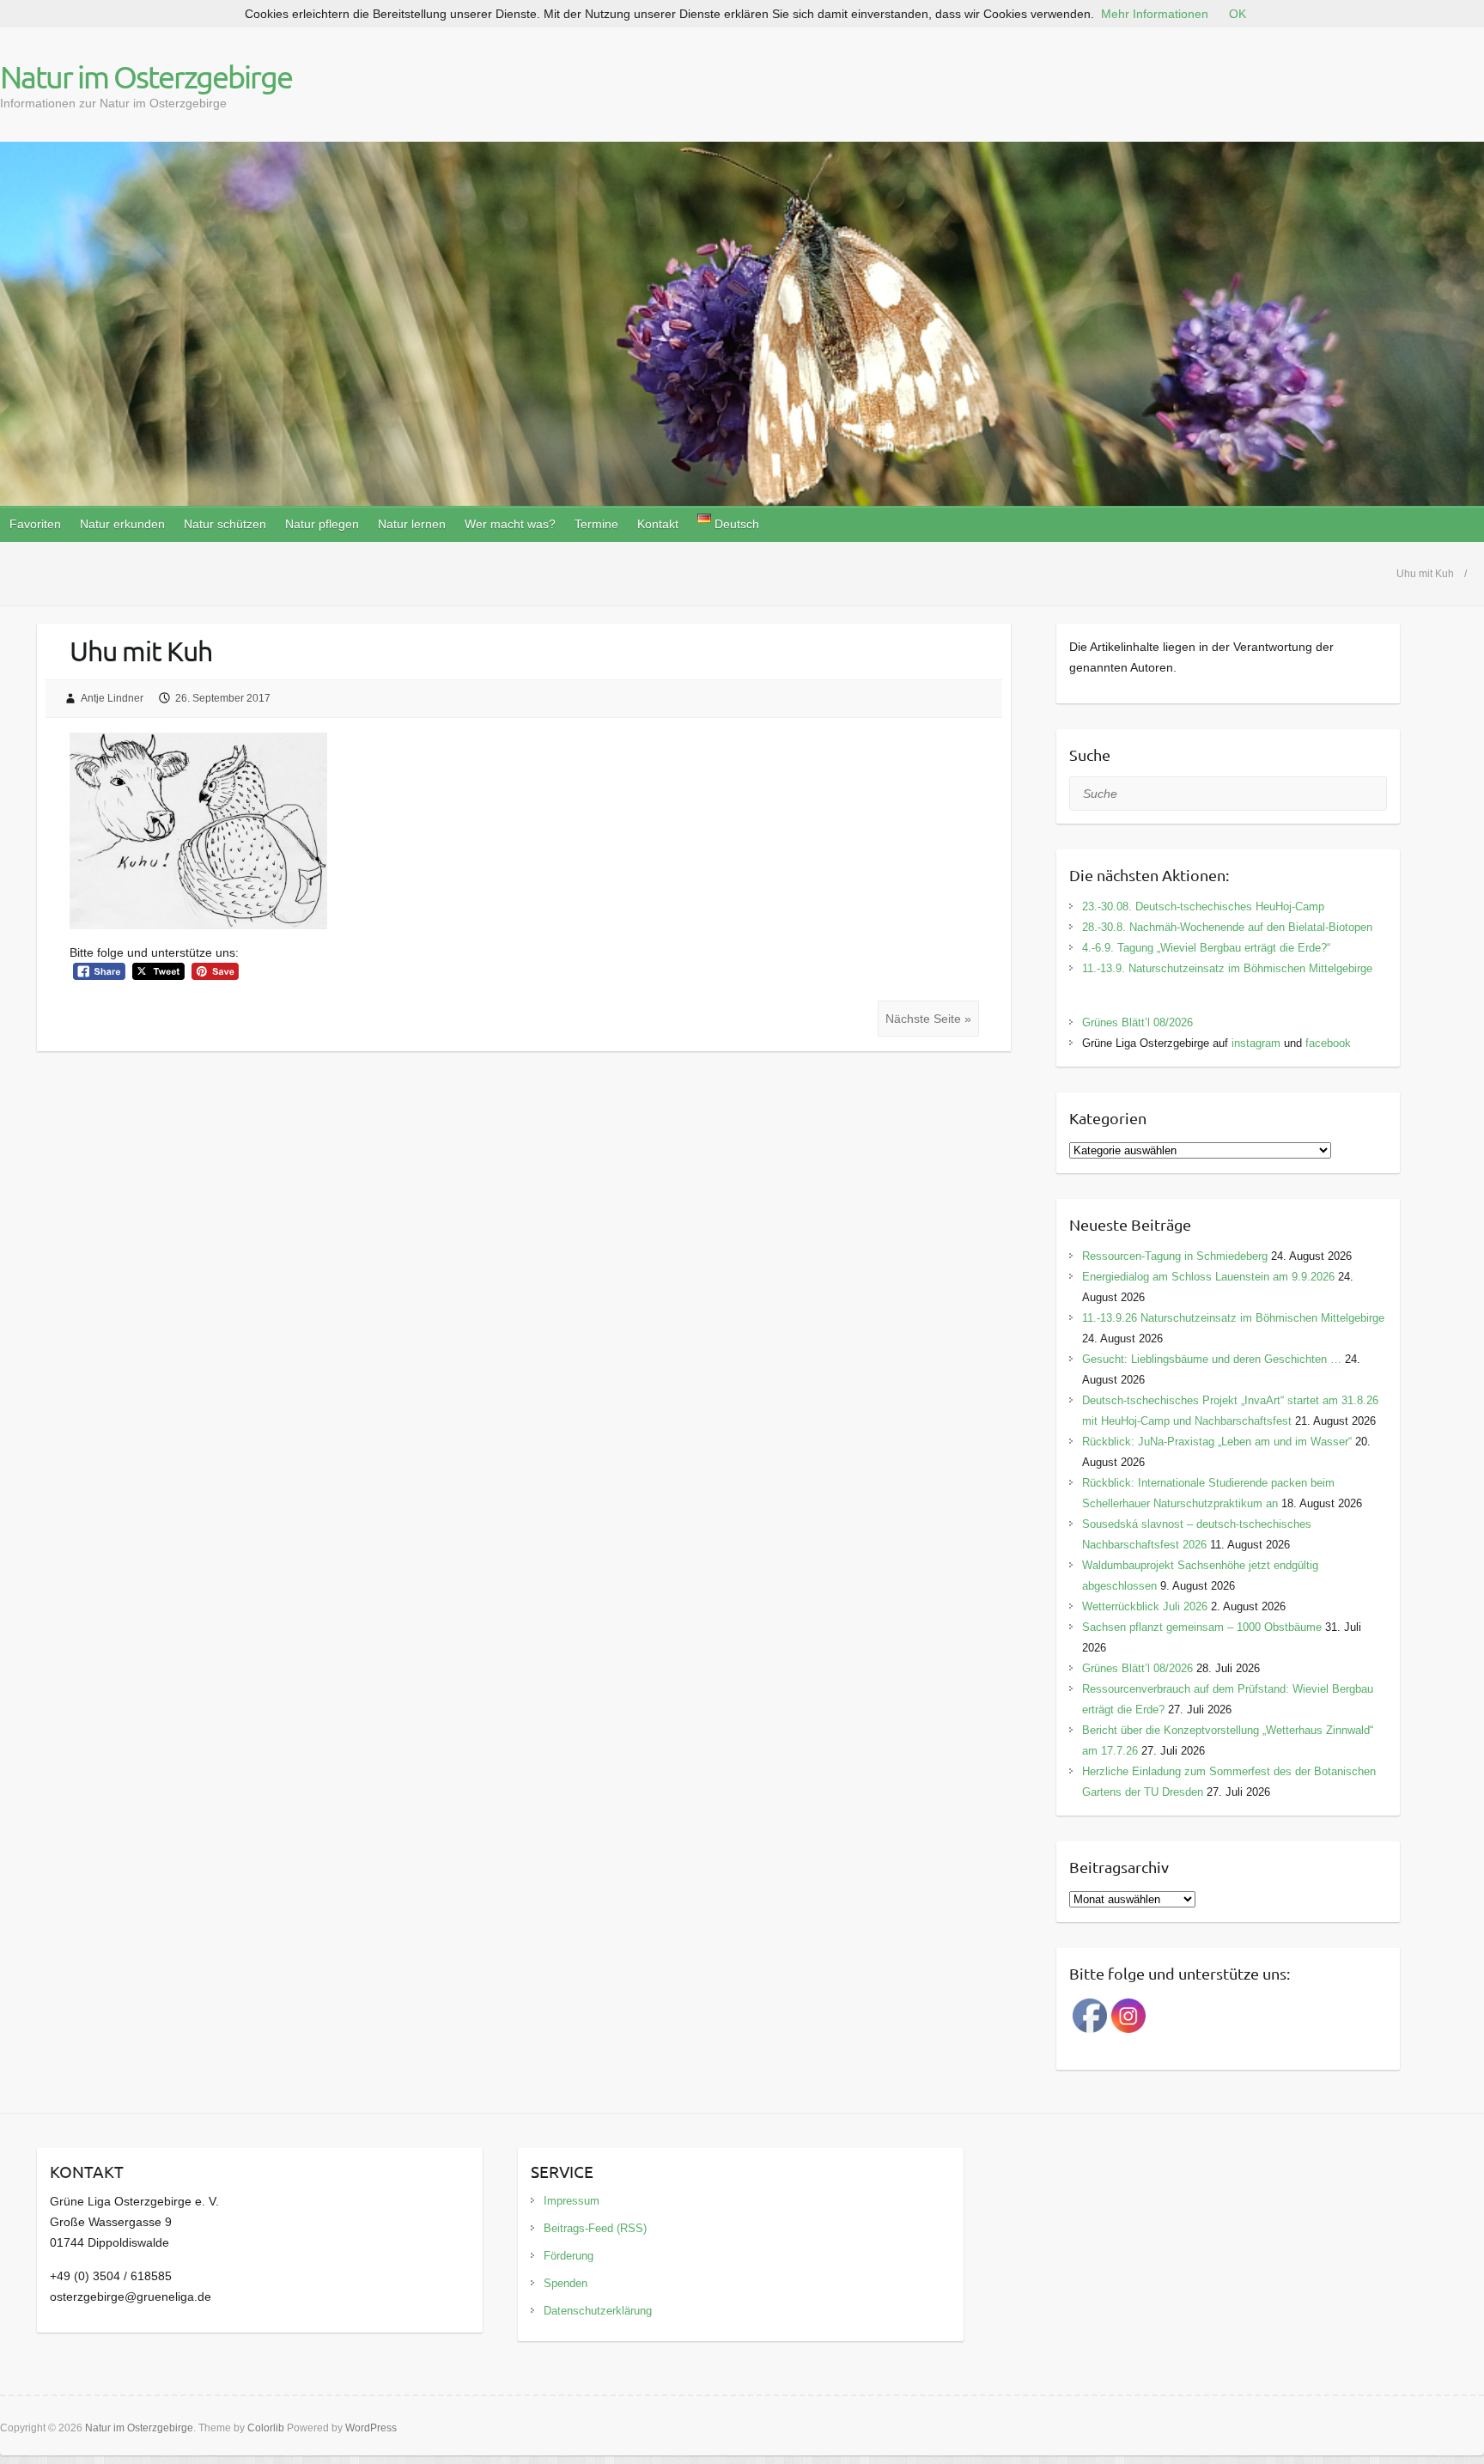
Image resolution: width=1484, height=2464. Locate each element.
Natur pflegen (322, 524)
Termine (596, 524)
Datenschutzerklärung (598, 2311)
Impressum (572, 2201)
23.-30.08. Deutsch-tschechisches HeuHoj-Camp (1203, 907)
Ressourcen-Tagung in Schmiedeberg (1175, 1256)
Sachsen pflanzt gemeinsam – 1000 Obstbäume (1202, 1627)
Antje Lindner (112, 698)
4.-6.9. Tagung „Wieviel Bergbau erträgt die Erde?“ (1206, 948)
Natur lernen (412, 524)
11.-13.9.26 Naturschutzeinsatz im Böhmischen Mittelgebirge (1233, 1318)
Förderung (569, 2256)
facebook (1328, 1043)
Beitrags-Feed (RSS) (595, 2228)
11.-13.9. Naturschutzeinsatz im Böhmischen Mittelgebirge (1227, 968)
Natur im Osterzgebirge (146, 76)
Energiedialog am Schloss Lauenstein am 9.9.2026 (1208, 1277)
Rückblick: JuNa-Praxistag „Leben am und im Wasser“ (1217, 1442)
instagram (1256, 1043)
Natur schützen (225, 524)
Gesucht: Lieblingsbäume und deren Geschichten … (1212, 1359)
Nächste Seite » (928, 1019)
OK (1238, 14)
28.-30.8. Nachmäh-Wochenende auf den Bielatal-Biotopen (1227, 927)
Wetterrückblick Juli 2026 (1145, 1606)
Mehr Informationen (1155, 14)
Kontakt (658, 524)
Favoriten (35, 524)
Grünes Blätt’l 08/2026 (1137, 1022)
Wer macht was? (510, 524)
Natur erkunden (122, 524)
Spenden (566, 2283)
